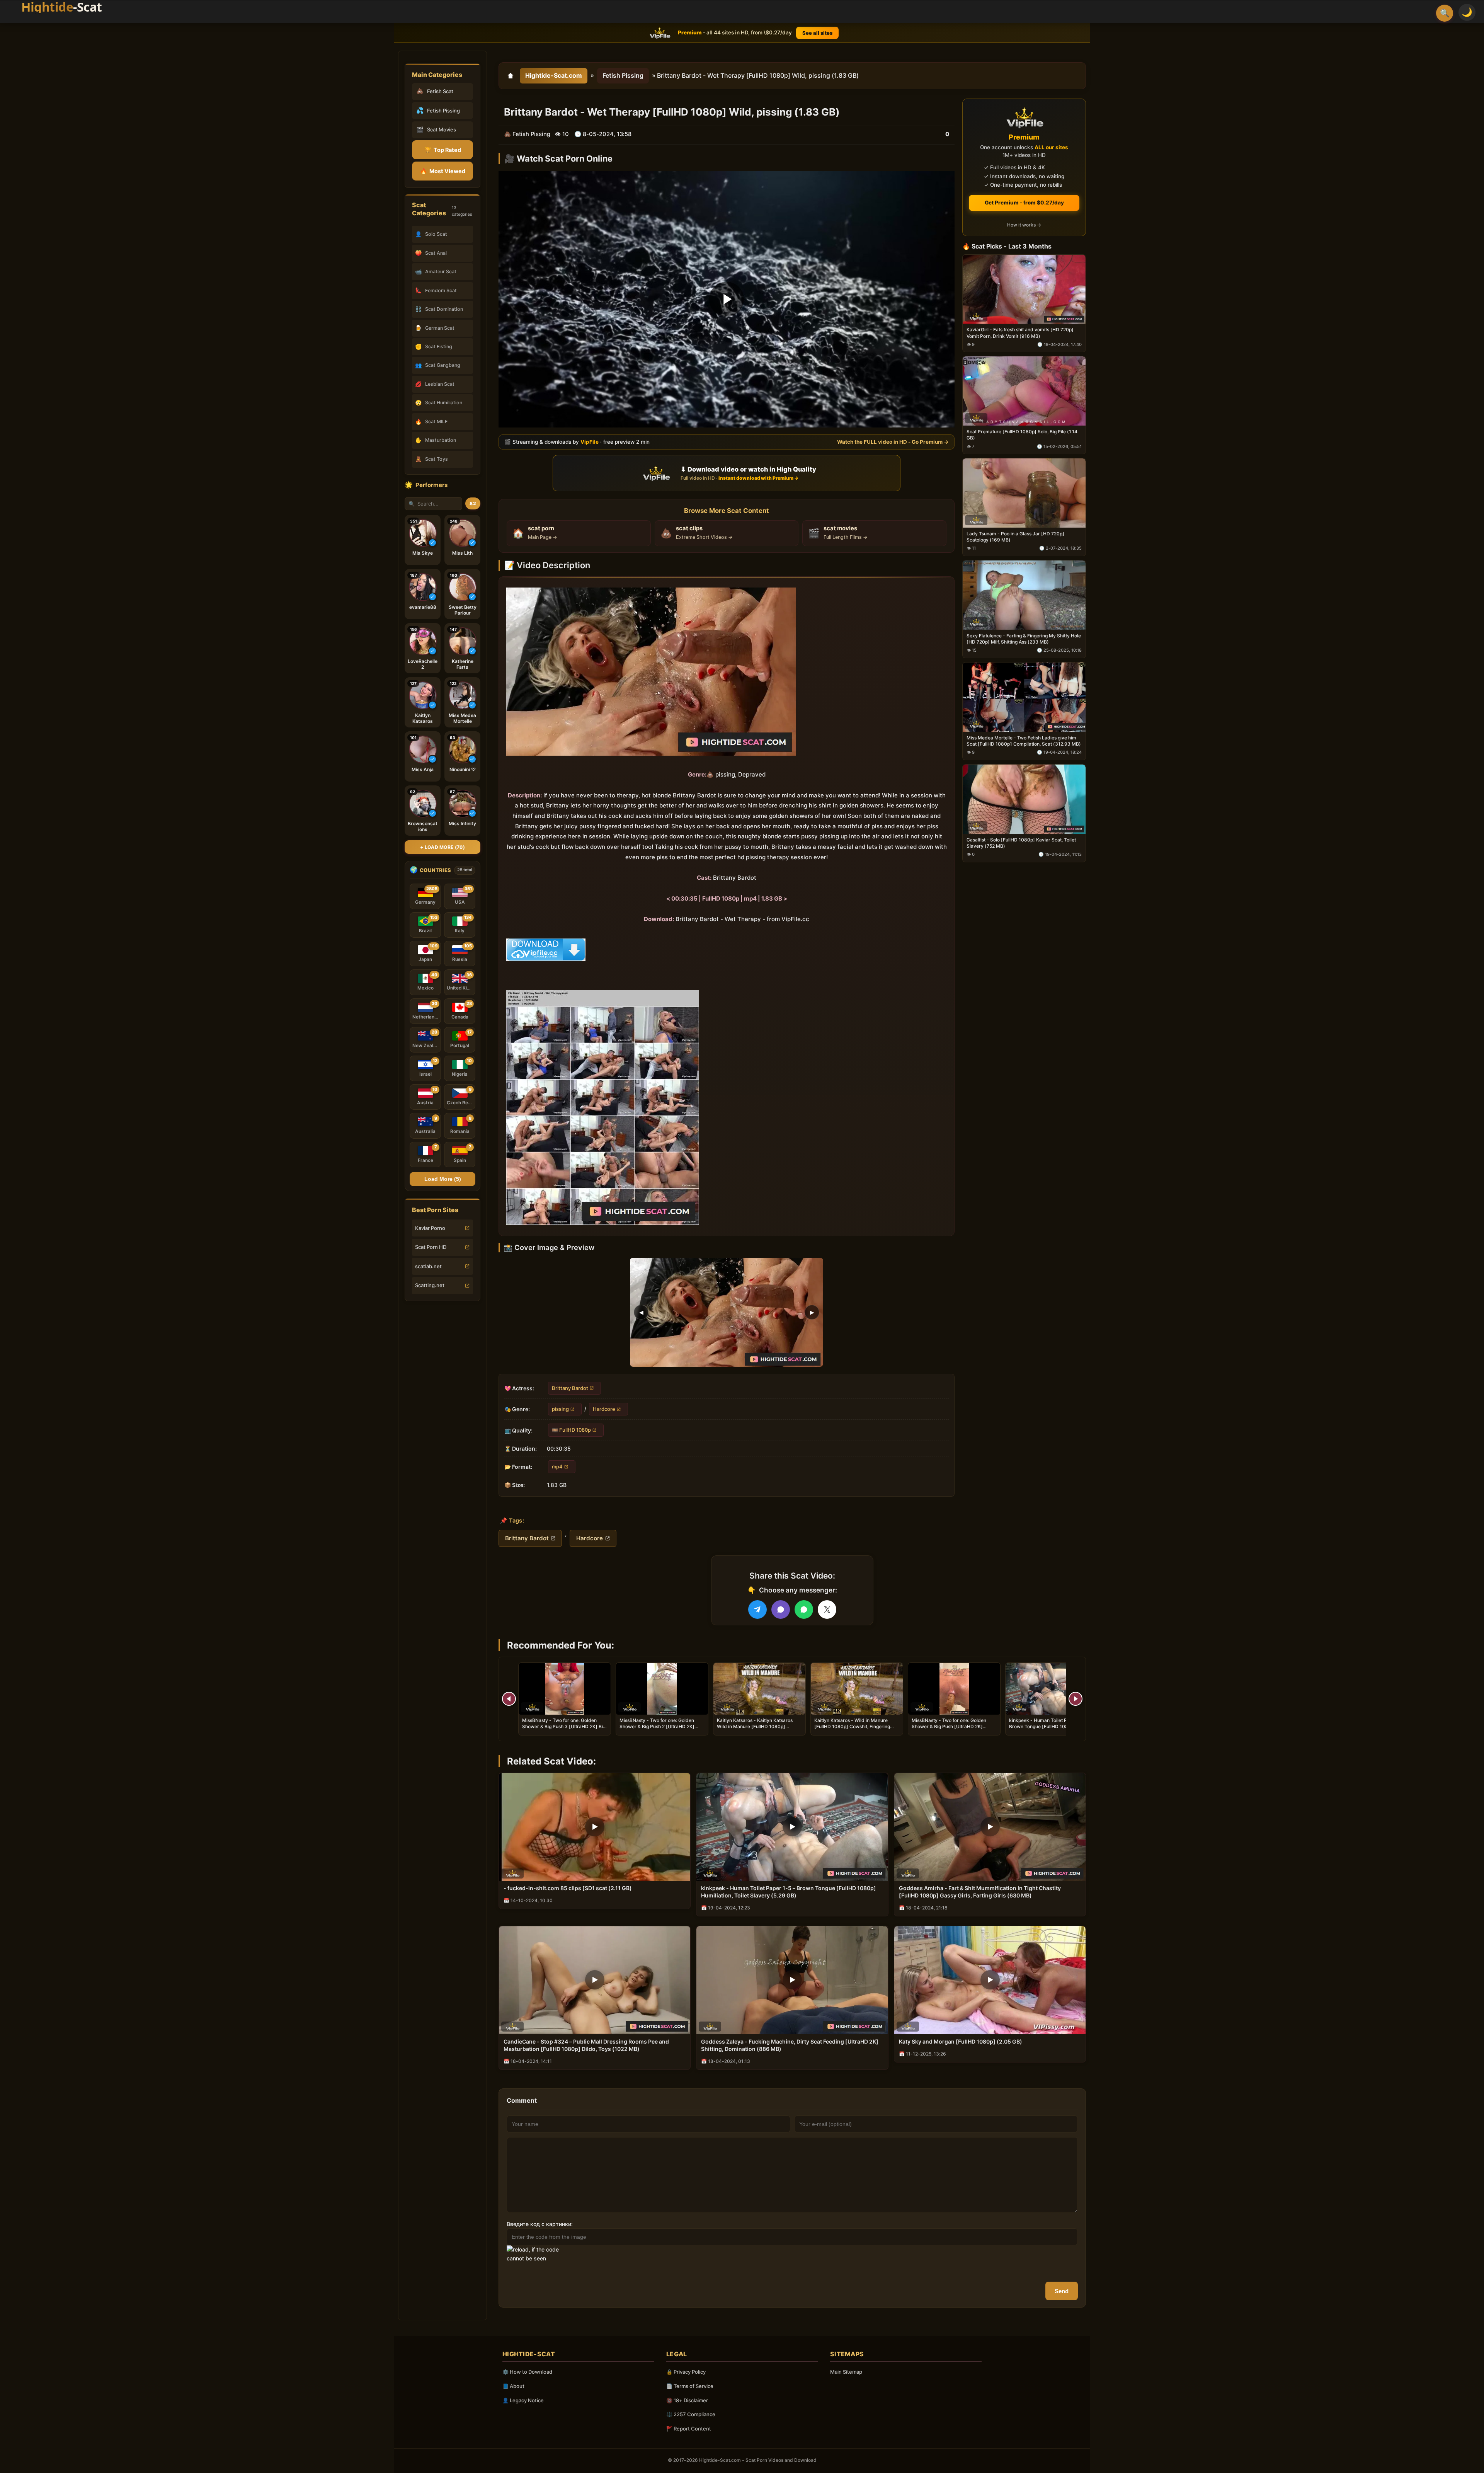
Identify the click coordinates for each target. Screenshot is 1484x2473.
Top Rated (443, 150)
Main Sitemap (846, 2372)
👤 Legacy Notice (523, 2400)
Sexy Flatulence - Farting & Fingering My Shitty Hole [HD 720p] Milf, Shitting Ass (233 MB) (1024, 639)
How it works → (1024, 225)
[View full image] (727, 1312)
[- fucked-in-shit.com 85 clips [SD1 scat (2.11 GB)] (595, 1827)
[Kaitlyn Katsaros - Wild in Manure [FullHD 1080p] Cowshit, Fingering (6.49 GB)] (857, 1689)
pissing (560, 1409)
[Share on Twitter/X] (827, 1609)
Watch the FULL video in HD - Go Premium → (893, 442)
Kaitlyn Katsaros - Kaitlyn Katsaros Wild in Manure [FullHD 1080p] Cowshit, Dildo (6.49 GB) (755, 1726)
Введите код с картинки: (540, 2224)
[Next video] (1076, 1699)
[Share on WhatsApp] (804, 1609)
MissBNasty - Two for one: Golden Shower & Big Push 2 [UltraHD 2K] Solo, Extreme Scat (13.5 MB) (657, 1726)
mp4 (557, 1466)
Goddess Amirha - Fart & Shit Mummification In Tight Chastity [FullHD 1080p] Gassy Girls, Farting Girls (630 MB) (980, 1892)
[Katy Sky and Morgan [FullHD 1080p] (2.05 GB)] (990, 1980)
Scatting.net (430, 1285)
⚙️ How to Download (527, 2372)
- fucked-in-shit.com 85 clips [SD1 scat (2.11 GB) (568, 1888)
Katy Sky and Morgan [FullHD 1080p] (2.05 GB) (961, 2041)
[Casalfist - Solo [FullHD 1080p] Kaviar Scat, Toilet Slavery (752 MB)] (1024, 799)
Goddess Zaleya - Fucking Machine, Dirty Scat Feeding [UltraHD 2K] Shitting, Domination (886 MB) (790, 2045)
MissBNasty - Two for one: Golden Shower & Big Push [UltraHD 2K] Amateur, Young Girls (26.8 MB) (949, 1726)
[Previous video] (509, 1699)
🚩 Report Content (689, 2429)
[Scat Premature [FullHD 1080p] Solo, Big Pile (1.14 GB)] (1024, 391)
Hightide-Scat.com (554, 75)
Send (1062, 2291)
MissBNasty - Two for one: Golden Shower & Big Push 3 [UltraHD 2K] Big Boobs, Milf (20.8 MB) (564, 1726)
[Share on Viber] (781, 1609)
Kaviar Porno (430, 1228)
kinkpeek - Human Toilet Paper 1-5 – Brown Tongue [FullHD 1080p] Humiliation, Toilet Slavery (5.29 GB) (1049, 1726)
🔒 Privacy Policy (686, 2372)
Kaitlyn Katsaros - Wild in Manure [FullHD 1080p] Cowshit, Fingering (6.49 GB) (852, 1726)
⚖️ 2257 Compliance (691, 2414)
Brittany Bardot (570, 1388)
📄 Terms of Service (690, 2386)
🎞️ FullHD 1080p (571, 1430)
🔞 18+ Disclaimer (687, 2400)
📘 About (513, 2386)
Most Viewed (443, 171)
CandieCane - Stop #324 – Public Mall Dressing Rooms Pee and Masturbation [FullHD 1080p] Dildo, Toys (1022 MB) (586, 2045)
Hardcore (604, 1409)
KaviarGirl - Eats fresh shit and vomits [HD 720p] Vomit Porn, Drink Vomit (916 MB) (1020, 333)
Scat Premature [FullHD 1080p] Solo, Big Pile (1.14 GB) (1022, 435)
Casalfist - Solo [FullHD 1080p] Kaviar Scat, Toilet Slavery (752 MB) (1021, 842)
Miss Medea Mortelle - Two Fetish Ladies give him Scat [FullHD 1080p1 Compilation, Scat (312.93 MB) (1024, 740)
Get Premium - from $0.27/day (1024, 203)
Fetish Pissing (623, 75)
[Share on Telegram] (757, 1609)
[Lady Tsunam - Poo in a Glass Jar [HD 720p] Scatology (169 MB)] (1024, 493)
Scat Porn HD (431, 1247)
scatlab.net (428, 1266)
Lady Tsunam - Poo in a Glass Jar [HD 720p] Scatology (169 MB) (1015, 537)
